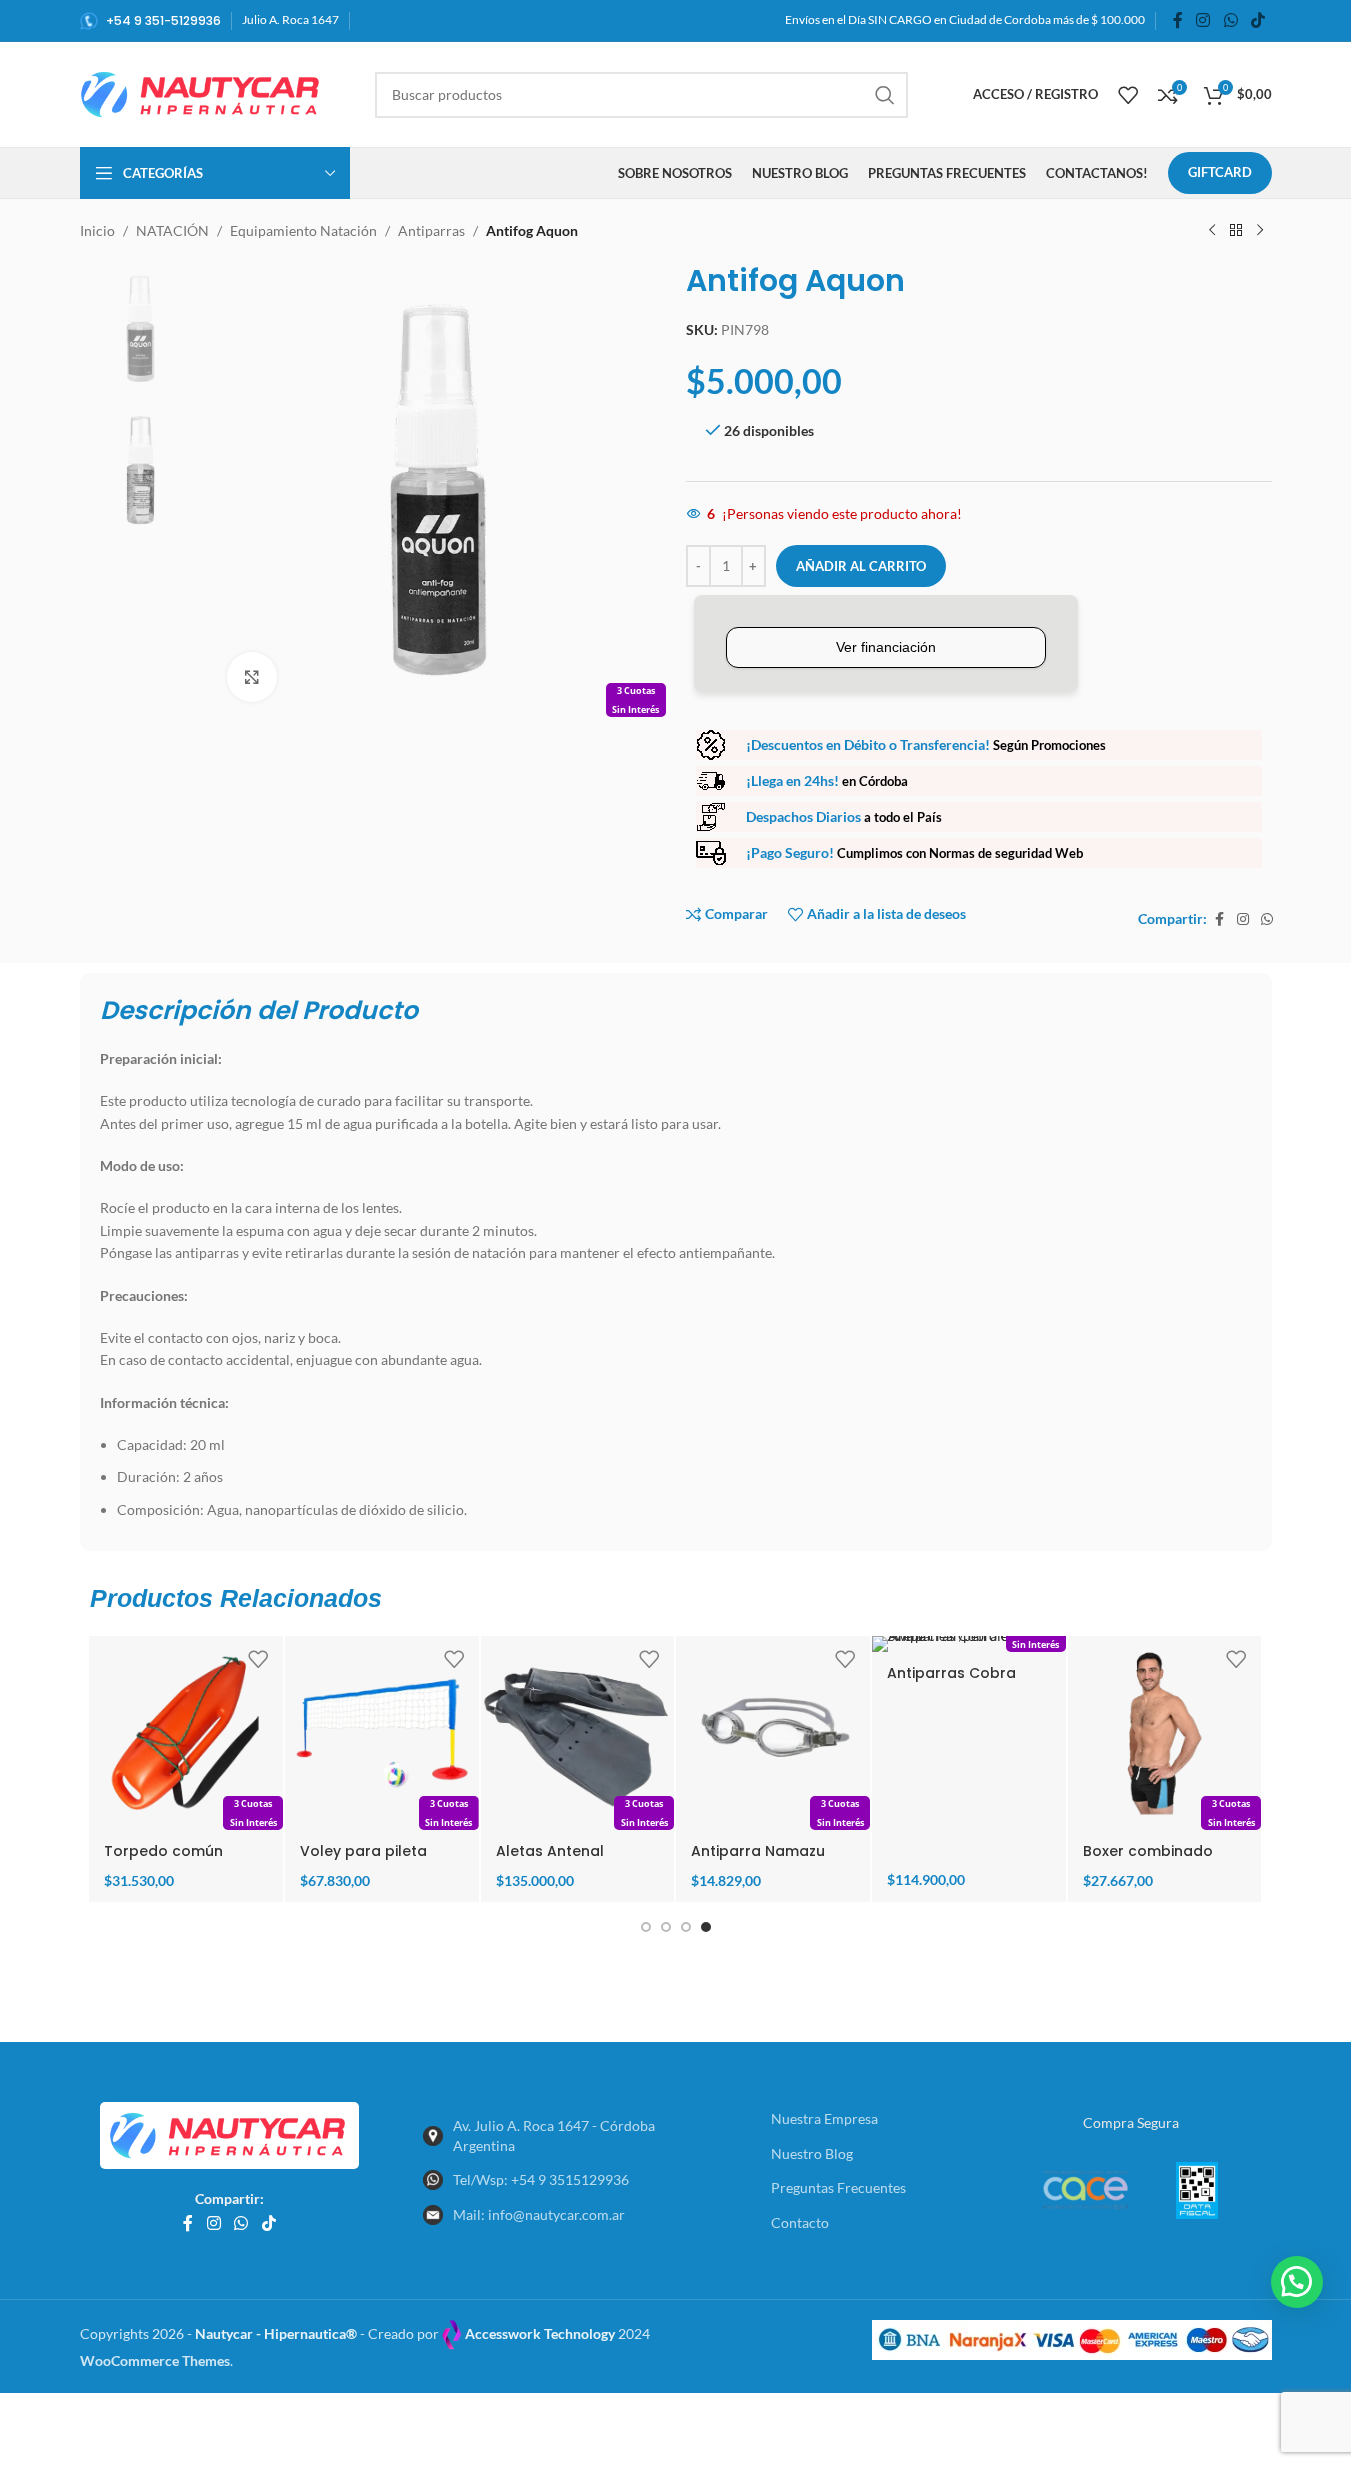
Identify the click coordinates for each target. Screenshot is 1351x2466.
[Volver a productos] (1236, 231)
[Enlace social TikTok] (1257, 20)
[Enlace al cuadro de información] (150, 21)
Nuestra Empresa (824, 2118)
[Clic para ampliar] (252, 677)
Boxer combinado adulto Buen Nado (1149, 1861)
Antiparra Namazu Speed (758, 1861)
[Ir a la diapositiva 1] (646, 1927)
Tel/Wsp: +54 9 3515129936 (541, 2179)
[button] (1297, 2282)
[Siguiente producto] (1260, 231)
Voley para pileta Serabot (363, 1861)
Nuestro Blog (812, 2153)
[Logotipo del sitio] (202, 92)
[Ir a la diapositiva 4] (706, 1927)
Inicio (97, 230)
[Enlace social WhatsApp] (1230, 20)
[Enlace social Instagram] (1203, 20)
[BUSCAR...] (885, 95)
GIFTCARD (1220, 172)
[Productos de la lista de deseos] (1128, 95)
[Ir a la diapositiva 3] (686, 1927)
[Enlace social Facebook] (1178, 20)
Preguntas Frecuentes (838, 2187)
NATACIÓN (172, 230)
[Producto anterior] (1212, 231)
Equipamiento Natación (303, 230)
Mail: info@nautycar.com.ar (539, 2214)
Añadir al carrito (861, 566)
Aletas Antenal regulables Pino (552, 1861)
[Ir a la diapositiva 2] (666, 1927)
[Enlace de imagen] (229, 2133)
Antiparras (431, 230)
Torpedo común (163, 1851)
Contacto (800, 2222)
